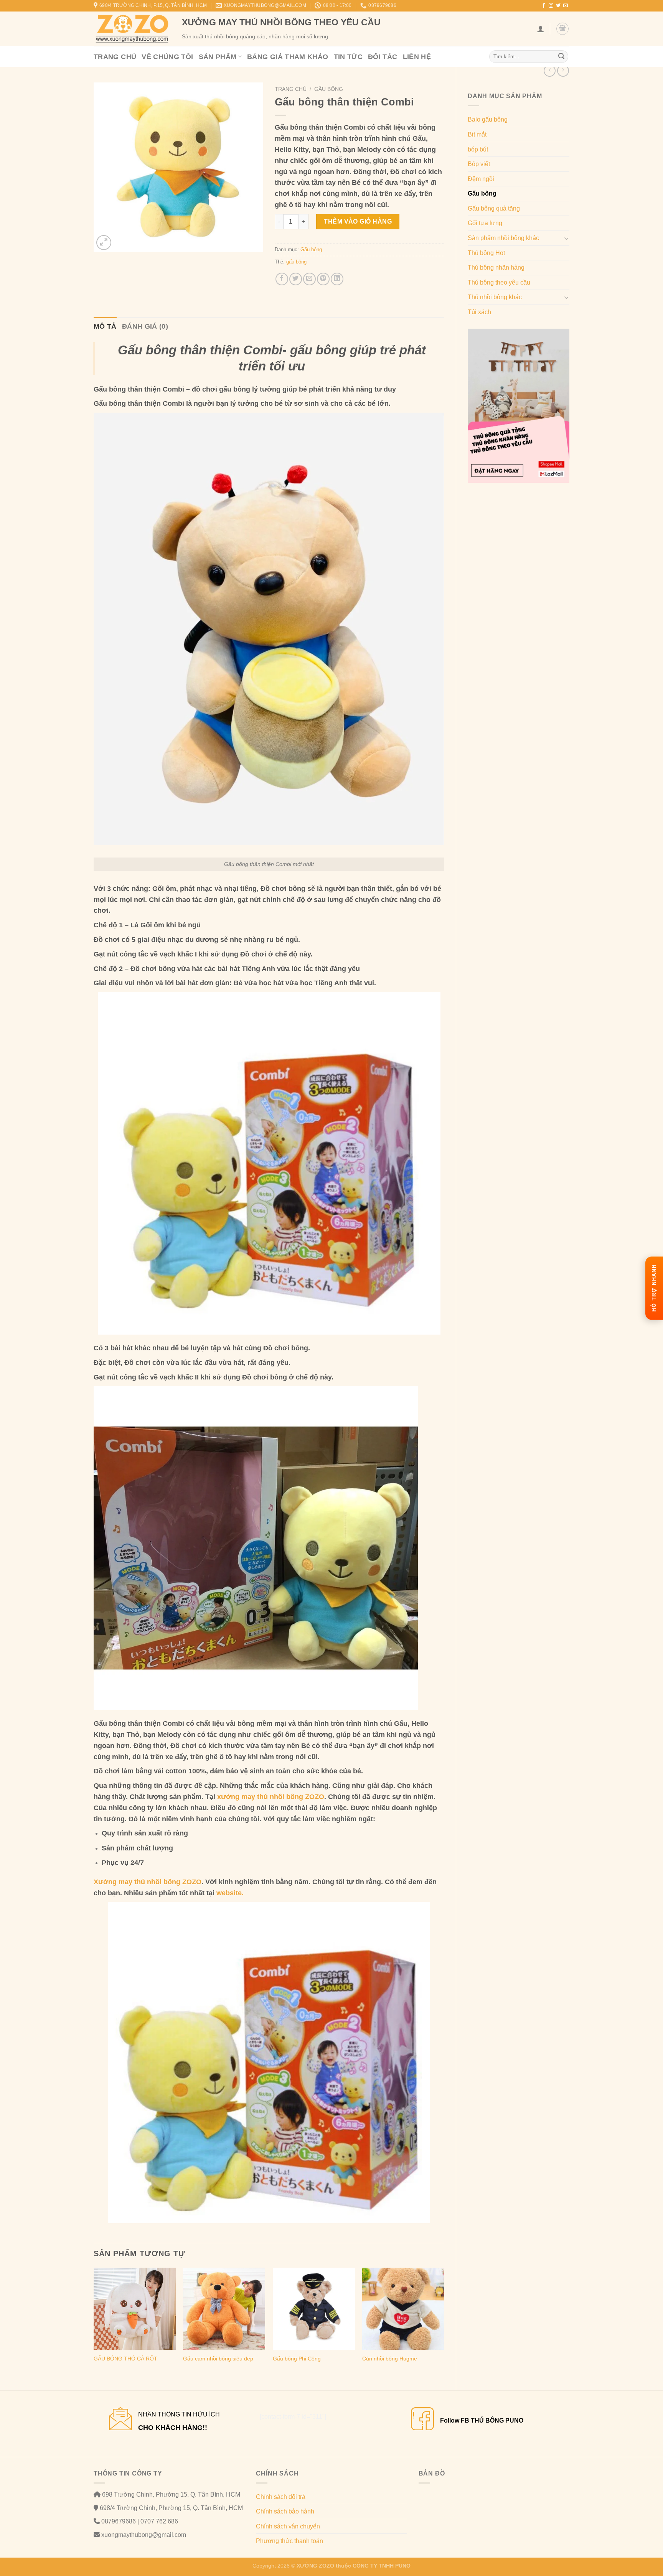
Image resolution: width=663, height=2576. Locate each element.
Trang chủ (115, 57)
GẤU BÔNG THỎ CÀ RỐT (125, 2359)
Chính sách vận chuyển (288, 2526)
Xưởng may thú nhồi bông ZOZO (148, 1882)
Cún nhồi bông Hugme (390, 2359)
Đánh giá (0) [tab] (145, 326)
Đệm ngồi (481, 179)
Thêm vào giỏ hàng (358, 221)
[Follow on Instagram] (551, 6)
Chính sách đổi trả (281, 2497)
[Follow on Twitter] (558, 6)
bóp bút (478, 149)
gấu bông (296, 262)
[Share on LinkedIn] (337, 279)
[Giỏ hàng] (562, 29)
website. (230, 1893)
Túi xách (479, 312)
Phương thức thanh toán (289, 2541)
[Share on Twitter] (296, 279)
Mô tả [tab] (105, 326)
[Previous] (94, 2323)
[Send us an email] (566, 6)
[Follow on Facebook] (544, 6)
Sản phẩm (218, 57)
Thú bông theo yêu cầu (499, 282)
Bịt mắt (477, 134)
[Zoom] (104, 243)
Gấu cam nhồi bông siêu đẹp (218, 2359)
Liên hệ (417, 57)
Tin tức (348, 57)
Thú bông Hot (486, 253)
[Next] (444, 2323)
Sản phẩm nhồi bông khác (503, 238)
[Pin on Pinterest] (323, 279)
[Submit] (561, 57)
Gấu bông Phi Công (297, 2359)
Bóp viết (479, 164)
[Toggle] (566, 238)
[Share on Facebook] (282, 279)
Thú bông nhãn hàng (496, 267)
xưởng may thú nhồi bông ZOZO (271, 1797)
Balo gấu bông (488, 119)
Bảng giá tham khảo (288, 57)
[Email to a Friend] (309, 279)
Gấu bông (482, 193)
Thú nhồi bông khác (495, 297)
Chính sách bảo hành (285, 2511)
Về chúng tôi (167, 57)
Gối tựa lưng (485, 223)
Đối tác (383, 57)
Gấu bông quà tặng (494, 208)
